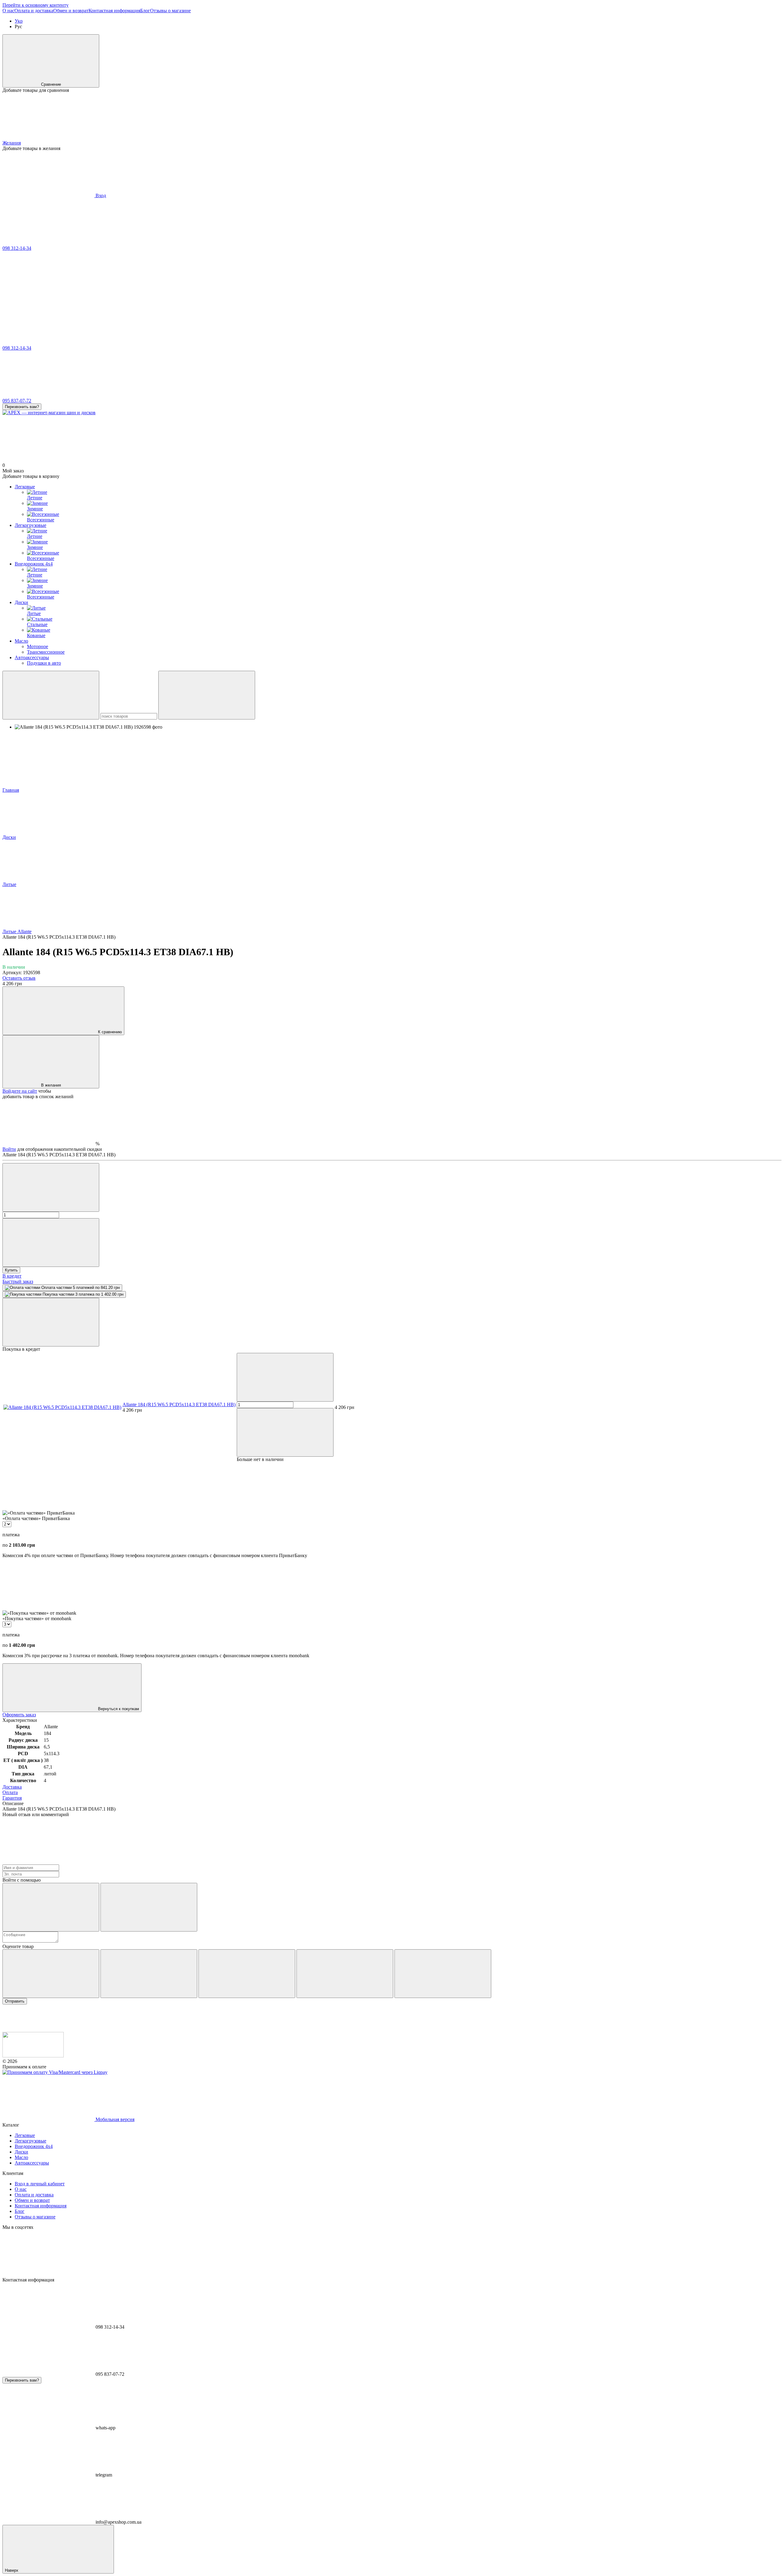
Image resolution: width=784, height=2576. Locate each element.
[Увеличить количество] (51, 1243)
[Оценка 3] (247, 1974)
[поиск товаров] (51, 695)
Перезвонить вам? (22, 407)
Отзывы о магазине (170, 11)
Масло (21, 641)
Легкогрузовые (30, 525)
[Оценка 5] (443, 1974)
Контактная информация (114, 11)
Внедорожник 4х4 (34, 564)
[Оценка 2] (149, 1974)
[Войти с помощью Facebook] (51, 1907)
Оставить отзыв (19, 978)
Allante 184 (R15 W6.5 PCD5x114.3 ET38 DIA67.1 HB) (179, 1404)
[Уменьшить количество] (51, 1187)
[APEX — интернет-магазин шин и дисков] (33, 2056)
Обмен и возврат (71, 11)
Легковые (25, 487)
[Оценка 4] (345, 1974)
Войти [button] (9, 1149)
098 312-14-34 (17, 248)
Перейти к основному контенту (36, 5)
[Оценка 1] (51, 1974)
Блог (145, 11)
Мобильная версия (114, 2119)
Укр (19, 21)
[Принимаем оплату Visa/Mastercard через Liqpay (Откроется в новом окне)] (55, 2072)
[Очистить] (207, 695)
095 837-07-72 (17, 401)
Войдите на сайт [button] (20, 1091)
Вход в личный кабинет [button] (40, 2184)
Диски (21, 602)
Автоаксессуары (32, 657)
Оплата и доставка (34, 11)
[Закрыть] (51, 1322)
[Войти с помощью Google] (149, 1907)
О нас (8, 11)
